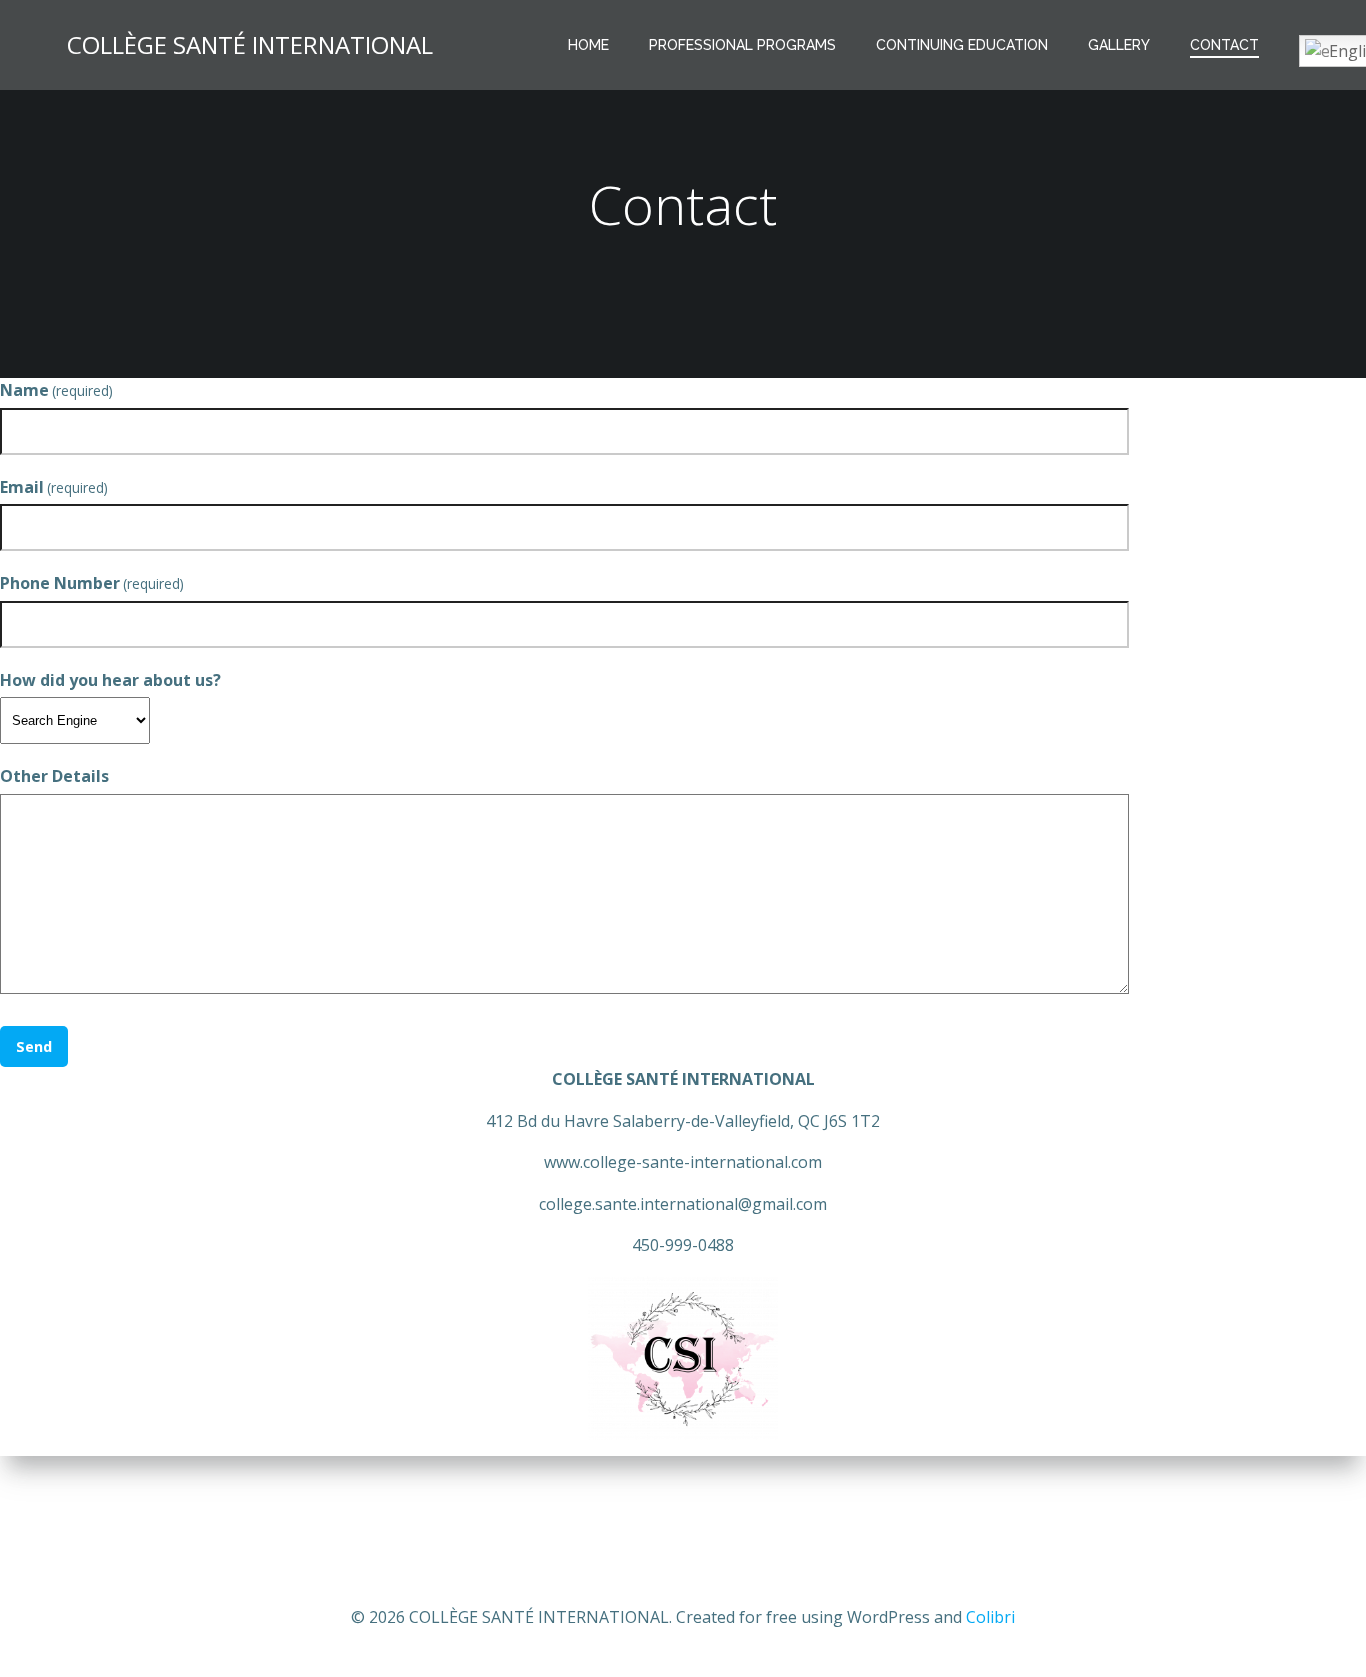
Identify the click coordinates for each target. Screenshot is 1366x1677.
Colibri (990, 1617)
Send (34, 1046)
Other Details (54, 776)
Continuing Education (962, 45)
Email (54, 487)
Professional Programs (742, 45)
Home (588, 45)
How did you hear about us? (110, 680)
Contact (1224, 45)
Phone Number (92, 583)
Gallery (1119, 45)
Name (56, 390)
